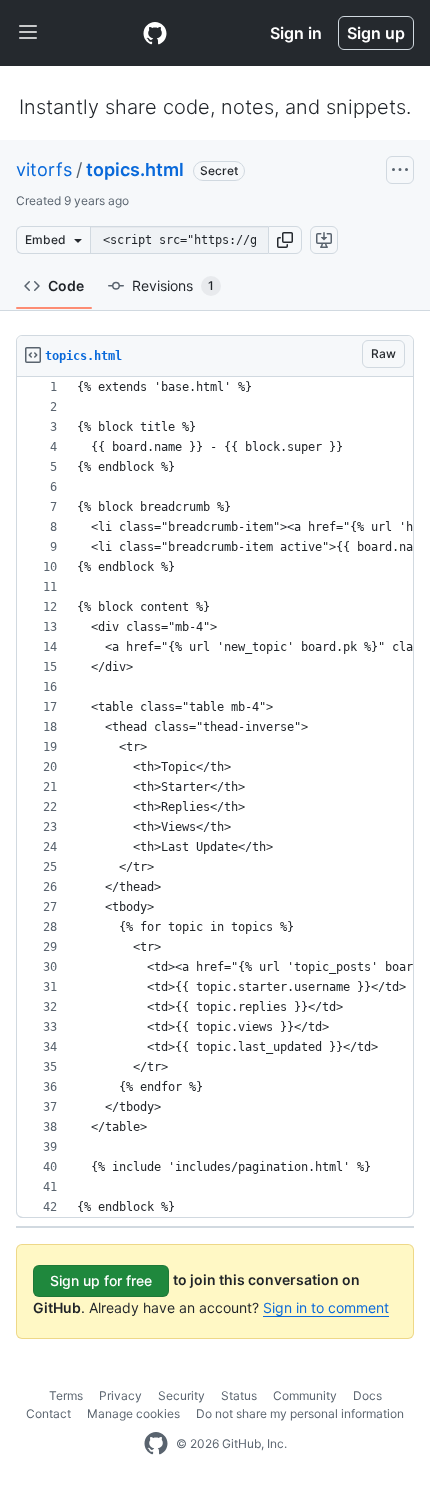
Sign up (376, 33)
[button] (285, 240)
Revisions (173, 285)
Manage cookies (133, 1413)
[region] (215, 797)
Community (305, 1395)
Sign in (296, 33)
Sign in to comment (326, 1307)
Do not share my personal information (300, 1413)
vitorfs (44, 169)
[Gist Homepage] (155, 33)
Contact (48, 1413)
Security (181, 1395)
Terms (66, 1395)
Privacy (120, 1395)
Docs (367, 1395)
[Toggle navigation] (28, 33)
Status (239, 1395)
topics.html (135, 169)
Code (66, 285)
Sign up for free (101, 1280)
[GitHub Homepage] (156, 1444)
